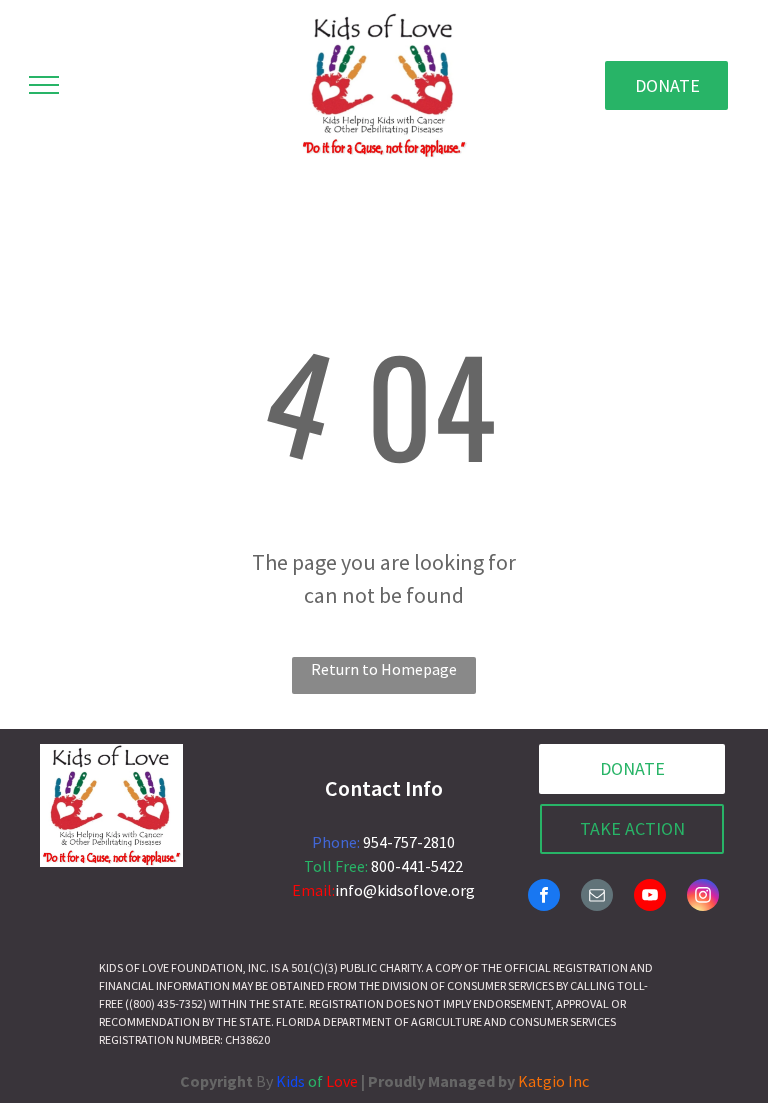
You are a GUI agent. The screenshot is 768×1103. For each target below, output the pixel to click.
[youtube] (650, 897)
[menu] (44, 85)
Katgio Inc (553, 1081)
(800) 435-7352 (166, 1003)
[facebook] (544, 897)
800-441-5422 (417, 866)
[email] (597, 897)
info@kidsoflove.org (405, 890)
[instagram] (703, 897)
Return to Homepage (384, 669)
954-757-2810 (409, 842)
